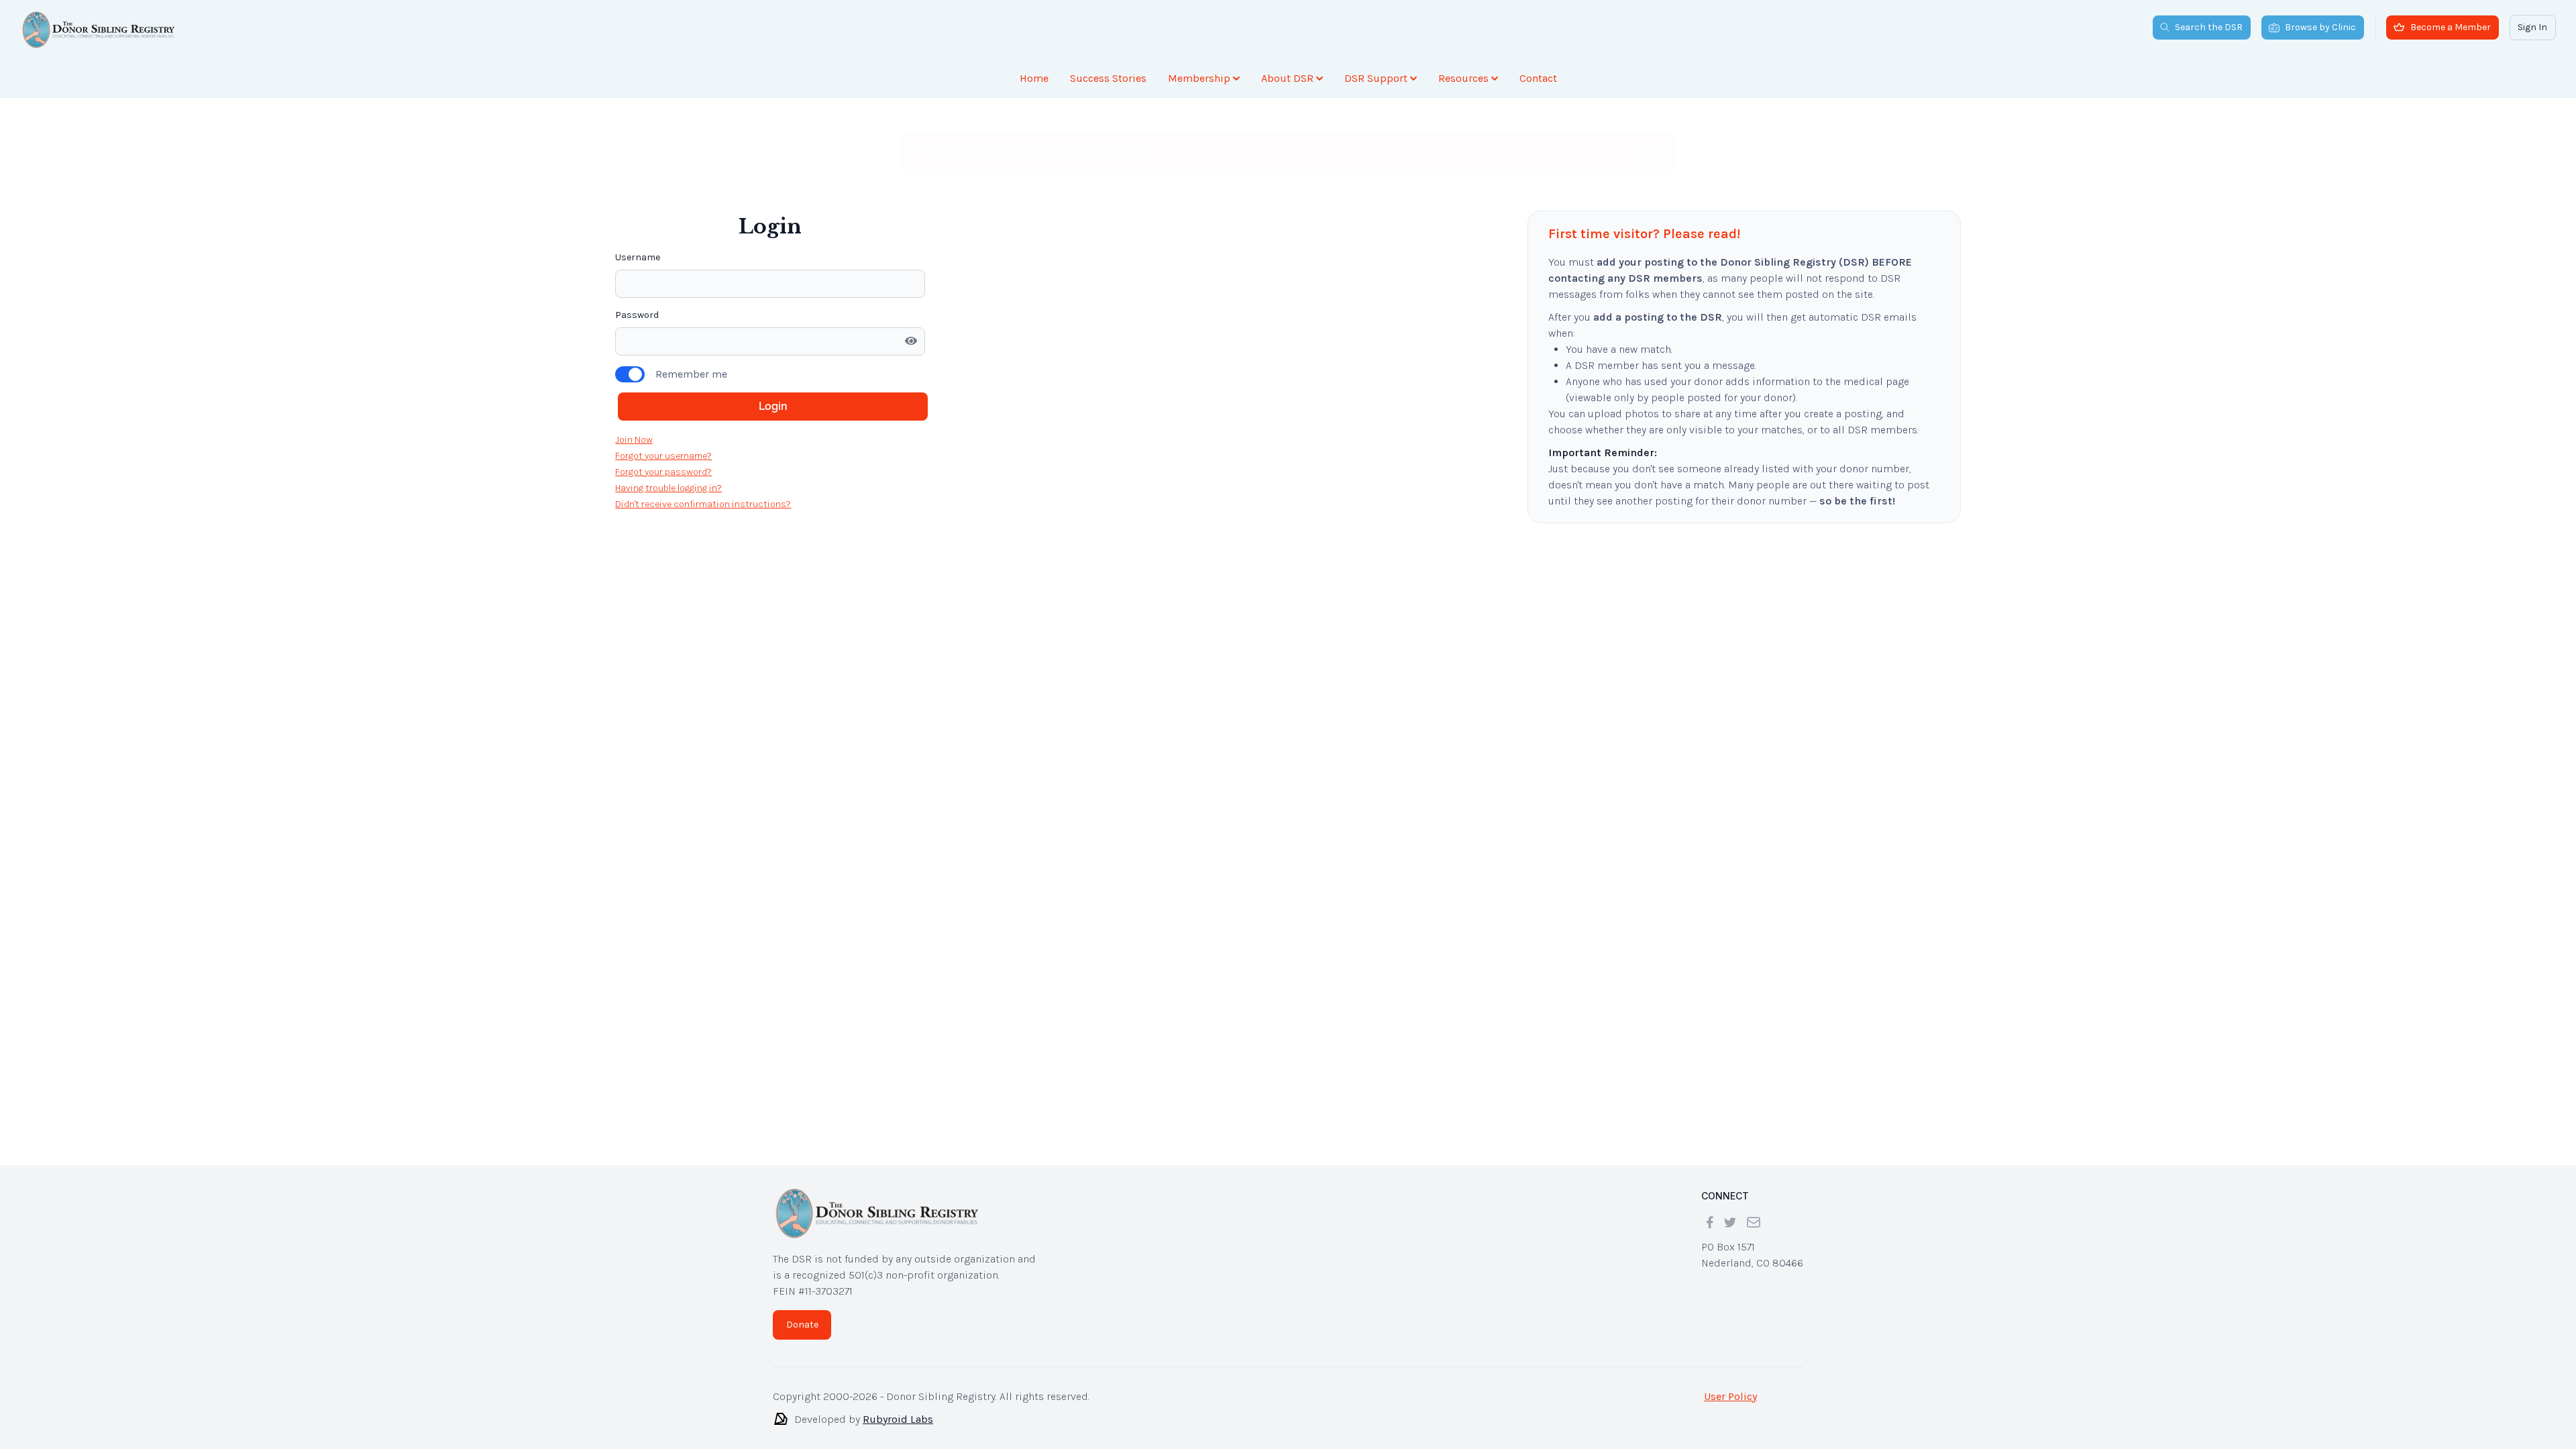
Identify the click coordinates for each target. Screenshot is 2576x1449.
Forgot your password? (663, 399)
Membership (1199, 78)
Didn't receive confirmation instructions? (703, 432)
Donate (802, 1325)
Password (637, 243)
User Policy (1730, 1396)
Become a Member (2451, 27)
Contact (1538, 78)
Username (638, 185)
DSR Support (1376, 78)
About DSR (1287, 78)
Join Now (634, 367)
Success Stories (1108, 78)
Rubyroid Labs (898, 1419)
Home (1034, 78)
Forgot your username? (663, 383)
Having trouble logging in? (668, 416)
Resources (1463, 78)
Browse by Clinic (2320, 27)
